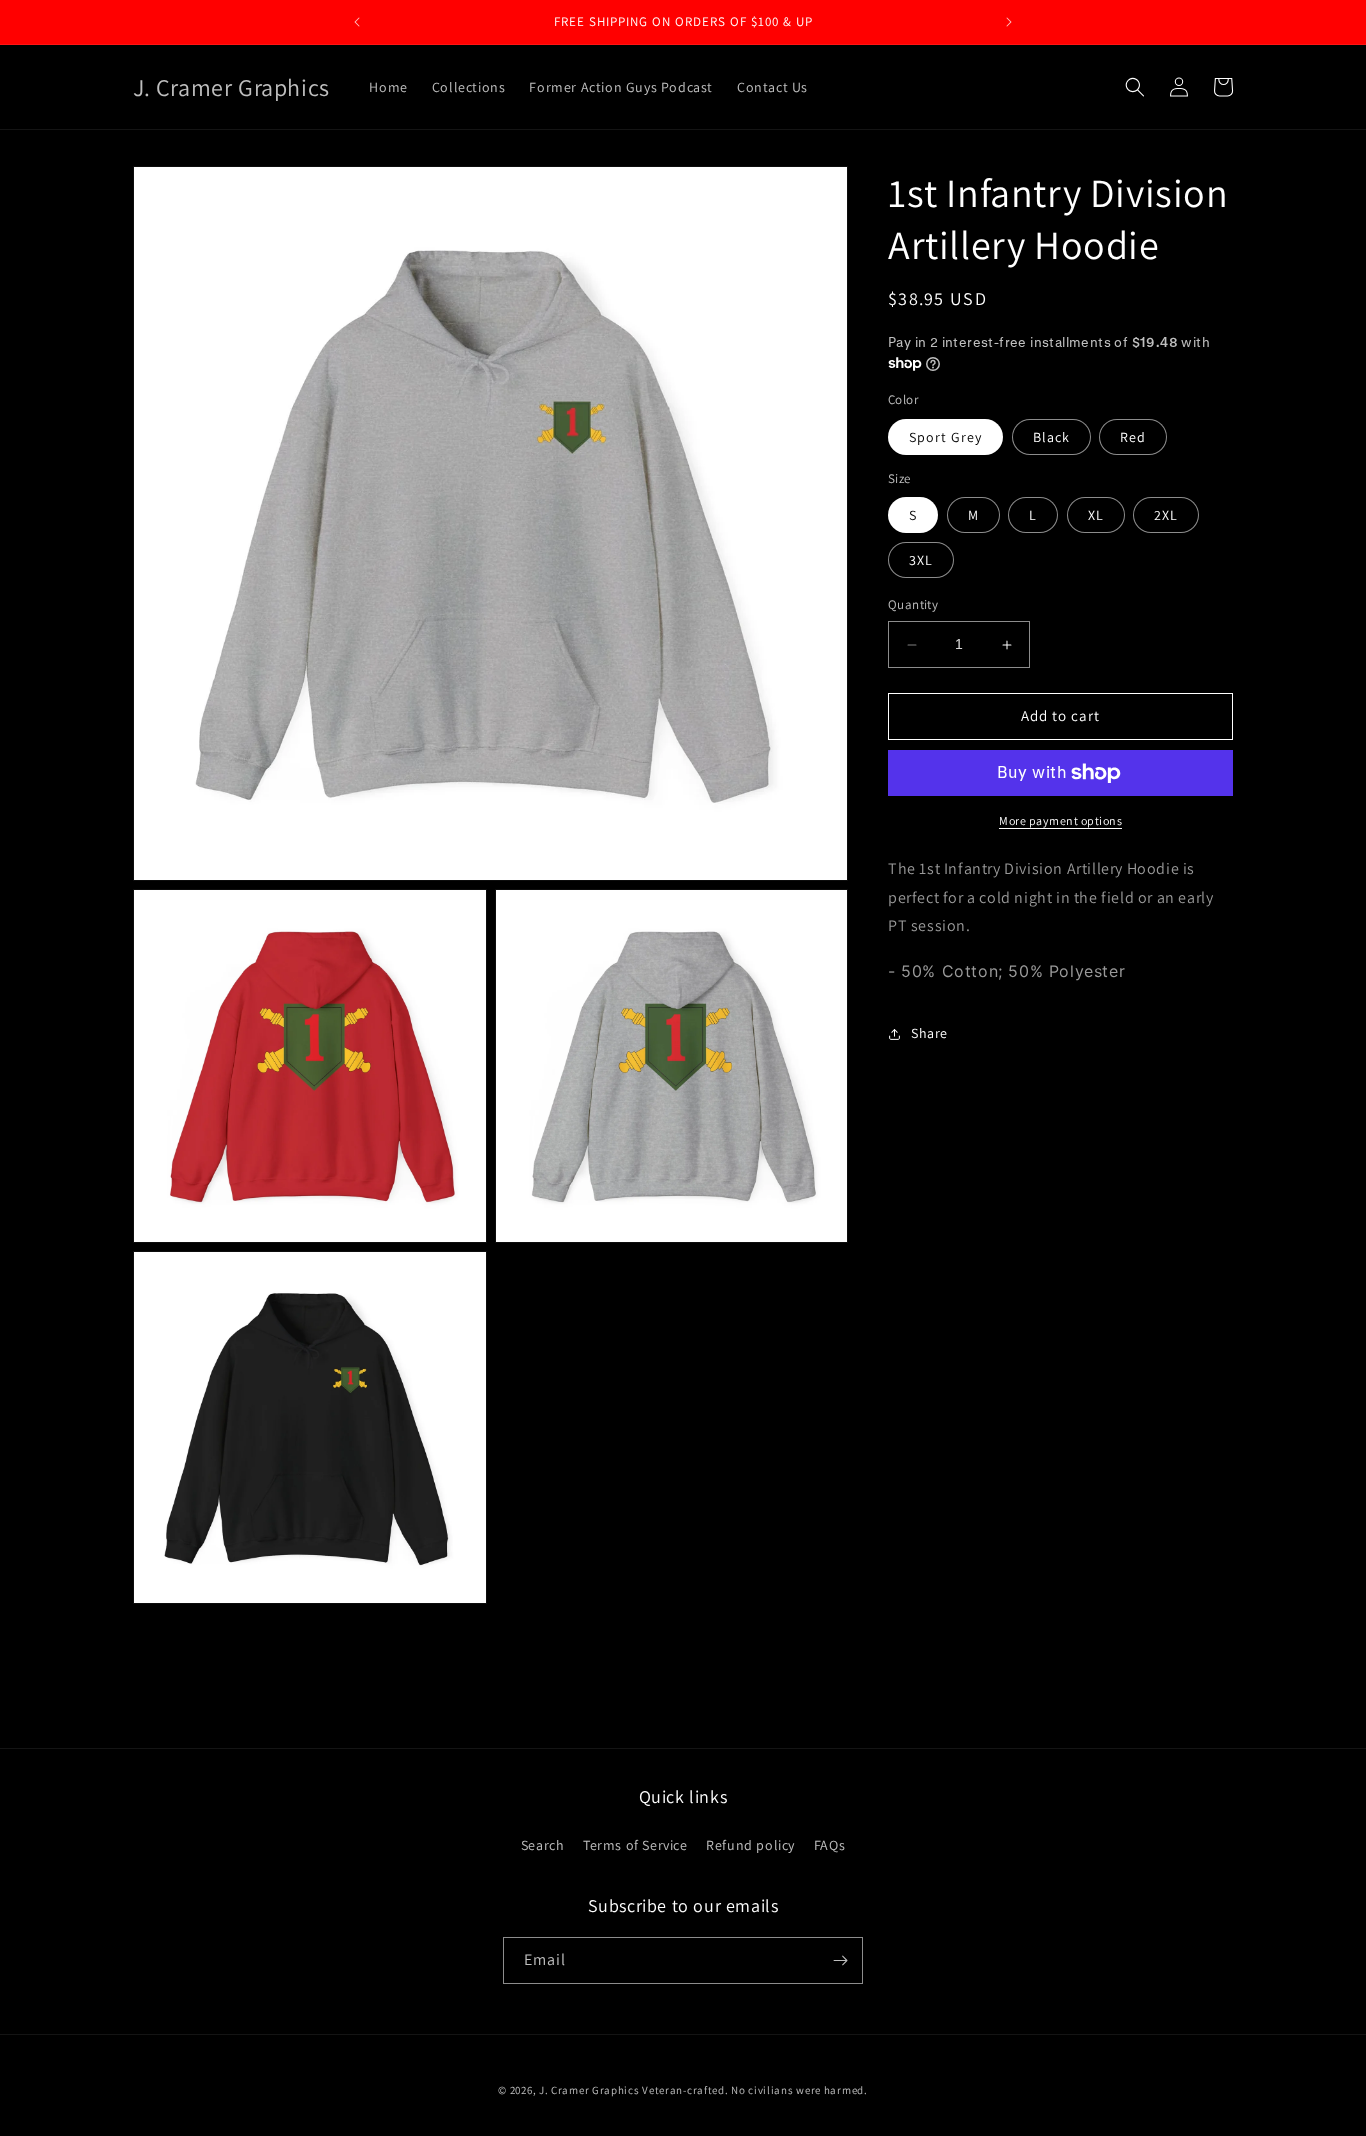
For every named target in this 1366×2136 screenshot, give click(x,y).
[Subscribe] (840, 1960)
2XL (1166, 516)
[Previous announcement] (357, 22)
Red (1133, 437)
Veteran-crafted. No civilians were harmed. (754, 2090)
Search (543, 1845)
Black (1051, 437)
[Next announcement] (1009, 22)
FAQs (829, 1845)
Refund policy (750, 1845)
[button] (1135, 87)
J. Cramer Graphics (589, 2090)
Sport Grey (945, 437)
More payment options (1060, 820)
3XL (921, 561)
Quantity (913, 605)
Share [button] (929, 1034)
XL (1096, 516)
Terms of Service (635, 1845)
